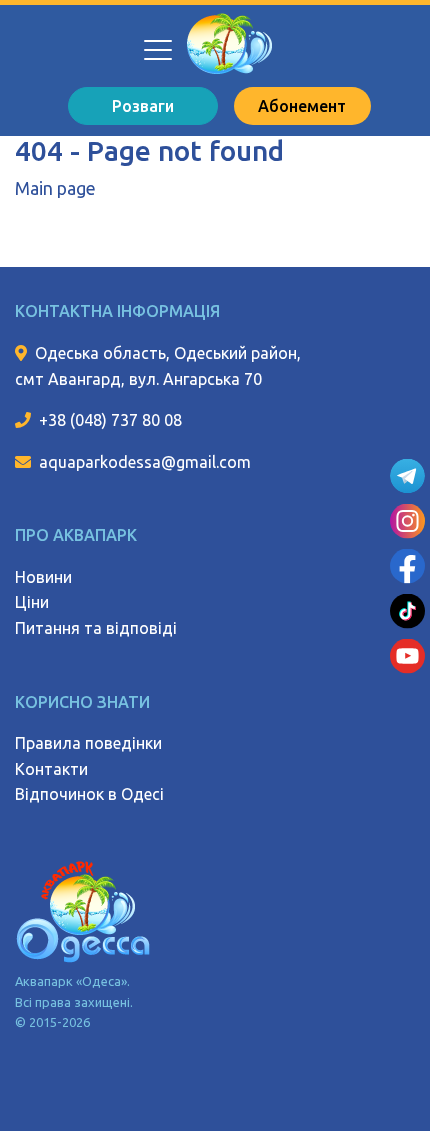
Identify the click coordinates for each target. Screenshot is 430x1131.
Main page (55, 188)
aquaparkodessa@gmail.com (145, 462)
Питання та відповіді (96, 628)
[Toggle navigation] (157, 40)
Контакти (51, 769)
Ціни (32, 602)
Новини (43, 577)
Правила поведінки (88, 743)
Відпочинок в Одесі (89, 794)
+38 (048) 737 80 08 (110, 420)
